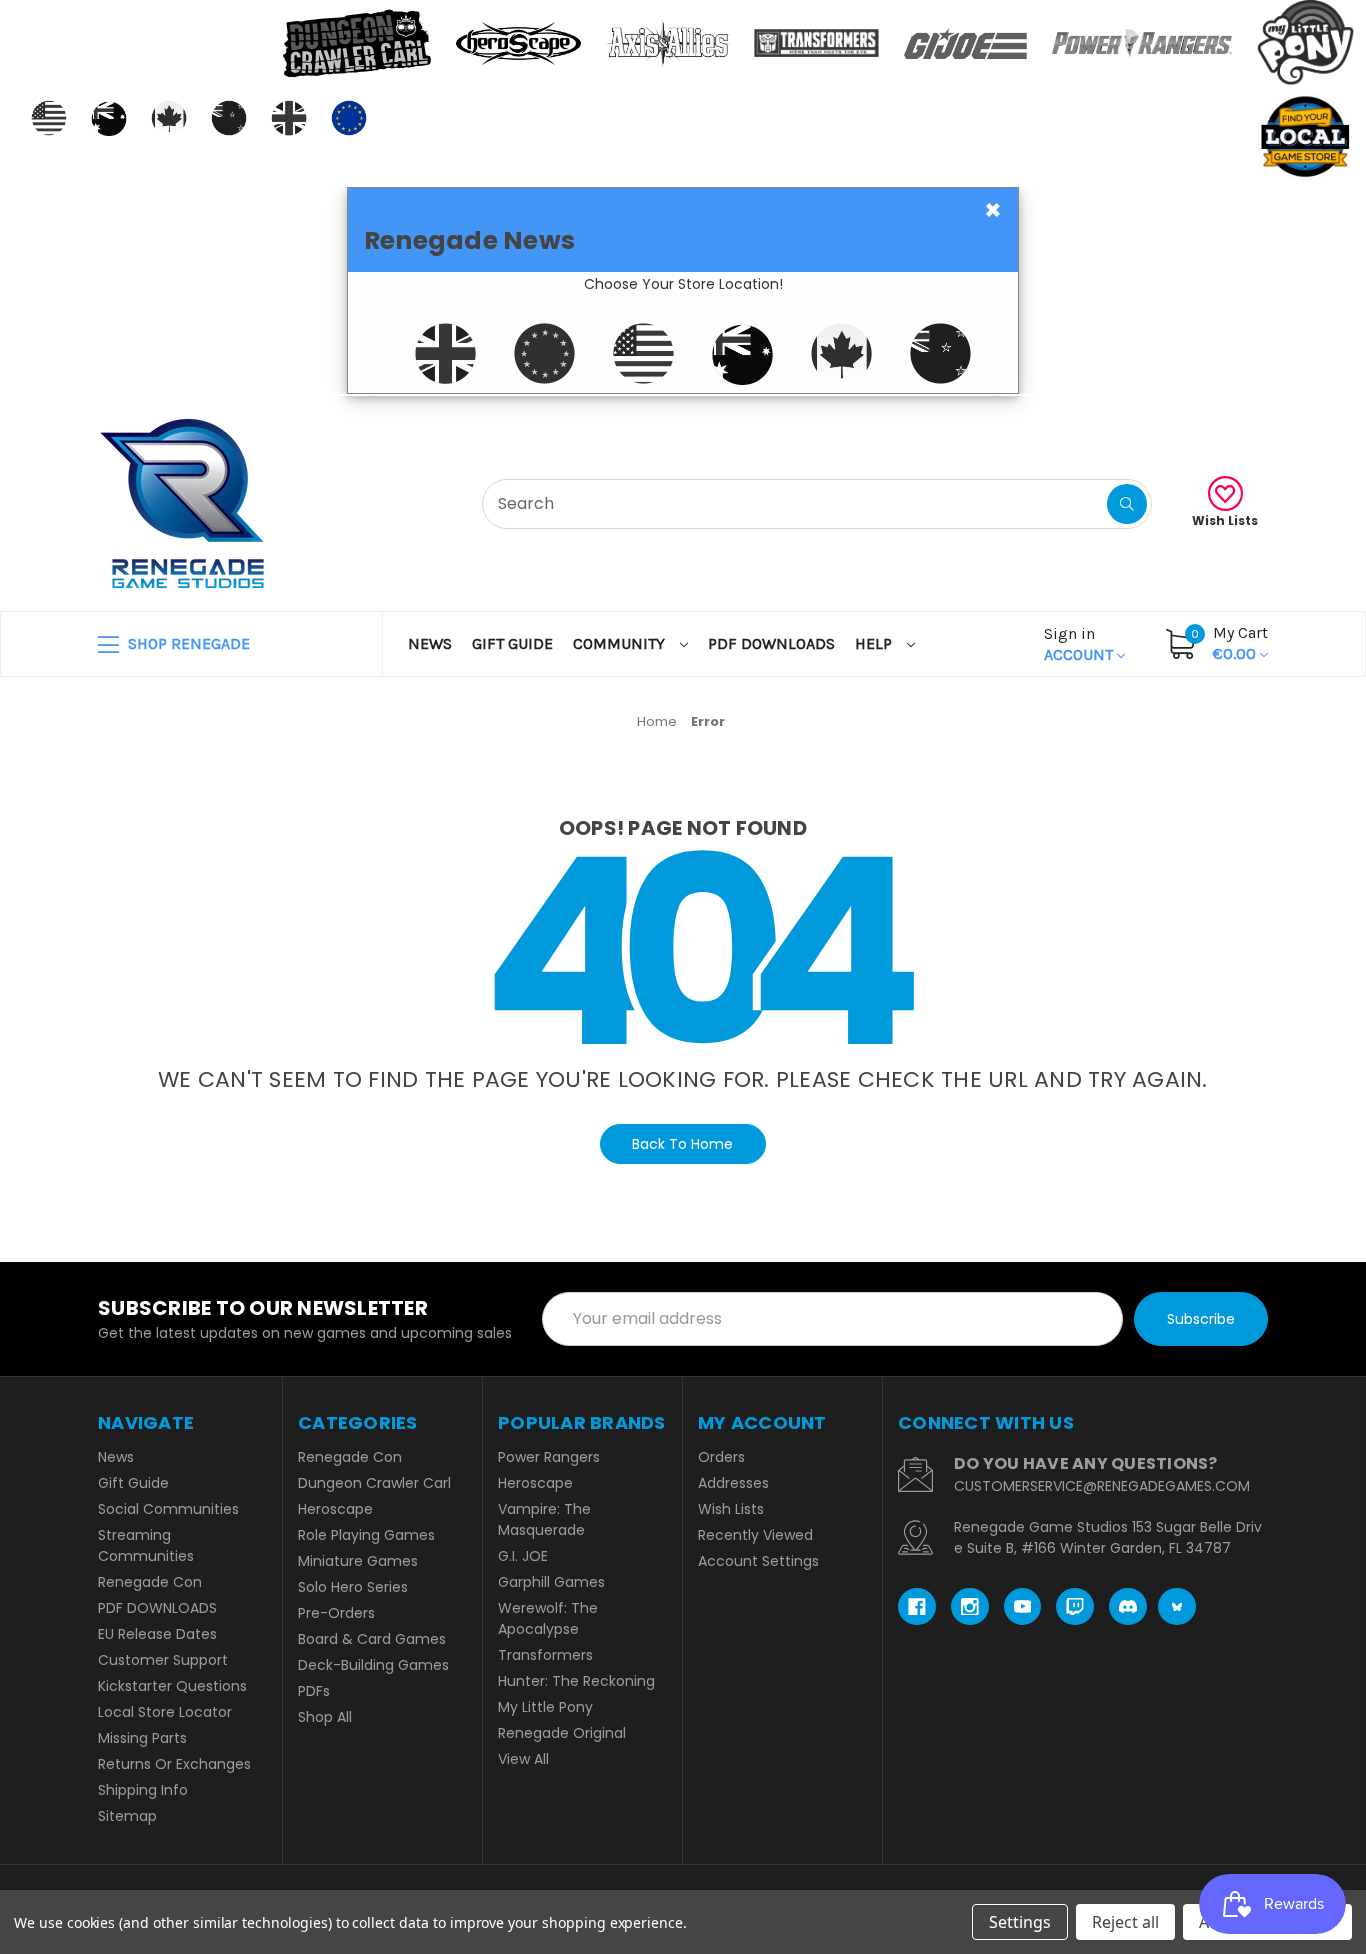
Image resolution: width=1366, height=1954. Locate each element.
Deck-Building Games (373, 1665)
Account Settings (758, 1561)
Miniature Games (358, 1561)
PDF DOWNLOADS (771, 643)
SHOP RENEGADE (187, 643)
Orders (721, 1457)
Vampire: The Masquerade (544, 1519)
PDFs (314, 1691)
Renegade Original (562, 1733)
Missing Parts (142, 1738)
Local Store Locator (165, 1712)
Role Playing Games (366, 1535)
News (430, 643)
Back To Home (682, 1144)
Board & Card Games (372, 1639)
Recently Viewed (755, 1535)
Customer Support (163, 1660)
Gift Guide (512, 643)
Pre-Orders (336, 1613)
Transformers (545, 1655)
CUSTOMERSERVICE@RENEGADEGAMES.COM (1102, 1486)
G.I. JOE (523, 1556)
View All (523, 1759)
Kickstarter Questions (172, 1686)
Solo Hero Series (353, 1587)
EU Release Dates (157, 1634)
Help (875, 643)
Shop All (325, 1717)
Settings (1020, 1922)
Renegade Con (150, 1582)
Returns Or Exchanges (174, 1764)
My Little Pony (545, 1707)
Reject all (1125, 1922)
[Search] (1127, 504)
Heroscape (335, 1509)
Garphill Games (551, 1582)
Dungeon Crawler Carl (374, 1483)
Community (621, 643)
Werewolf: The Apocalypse (548, 1618)
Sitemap (127, 1816)
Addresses (733, 1483)
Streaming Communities (146, 1545)
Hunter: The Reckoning (576, 1681)
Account (1080, 644)
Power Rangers (549, 1457)
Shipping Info (143, 1790)
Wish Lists (1225, 520)
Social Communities (168, 1509)
